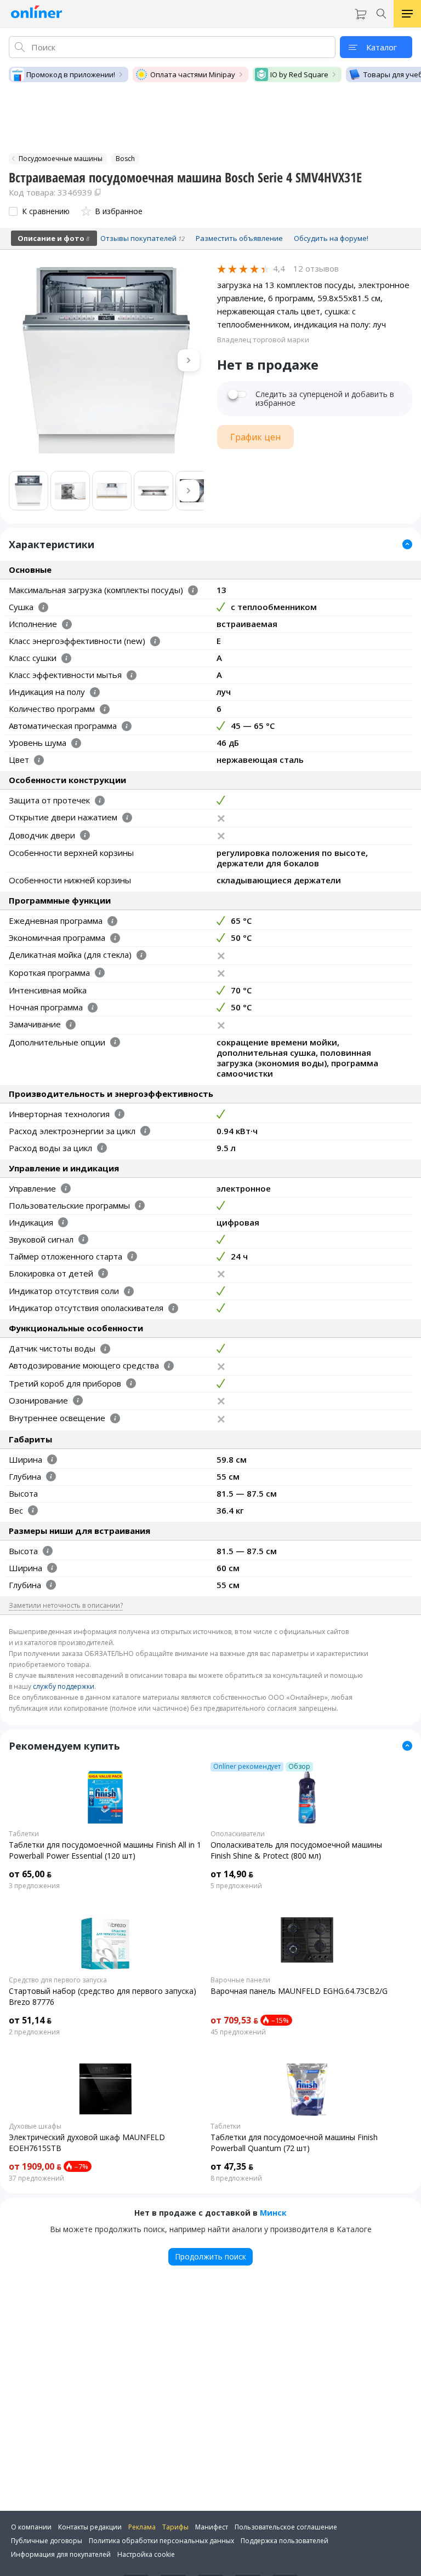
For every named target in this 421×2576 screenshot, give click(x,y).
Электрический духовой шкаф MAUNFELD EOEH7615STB (87, 2143)
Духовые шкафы (35, 2126)
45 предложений (238, 2032)
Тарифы (175, 2527)
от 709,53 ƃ (234, 2020)
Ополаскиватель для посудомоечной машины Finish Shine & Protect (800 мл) (296, 1850)
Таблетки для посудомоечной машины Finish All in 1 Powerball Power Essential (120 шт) (105, 1850)
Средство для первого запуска (58, 1980)
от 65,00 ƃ (30, 1874)
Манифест (212, 2527)
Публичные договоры (47, 2541)
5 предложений (236, 1886)
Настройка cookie (146, 2554)
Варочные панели (240, 1980)
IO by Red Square (299, 74)
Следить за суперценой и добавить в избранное (325, 399)
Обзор (299, 1767)
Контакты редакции (90, 2527)
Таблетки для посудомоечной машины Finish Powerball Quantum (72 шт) (294, 2143)
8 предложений (236, 2178)
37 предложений (36, 2178)
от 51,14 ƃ (30, 2020)
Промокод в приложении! (71, 74)
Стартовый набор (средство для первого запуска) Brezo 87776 (103, 1996)
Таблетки (24, 1834)
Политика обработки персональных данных (161, 2541)
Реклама (142, 2527)
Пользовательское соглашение (286, 2527)
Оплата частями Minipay (193, 74)
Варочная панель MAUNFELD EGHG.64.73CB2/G (299, 1991)
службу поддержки (64, 1686)
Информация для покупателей (61, 2554)
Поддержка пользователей (285, 2541)
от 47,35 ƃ (232, 2166)
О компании (31, 2527)
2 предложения (34, 2032)
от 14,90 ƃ (232, 1874)
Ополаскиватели (238, 1834)
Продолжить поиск (210, 2256)
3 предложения (34, 1886)
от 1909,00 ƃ (35, 2166)
